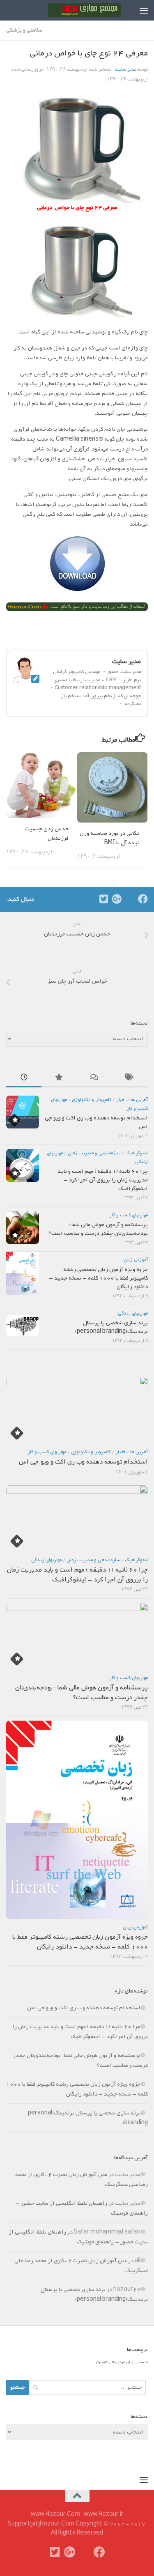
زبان (130, 2362)
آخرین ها (139, 1100)
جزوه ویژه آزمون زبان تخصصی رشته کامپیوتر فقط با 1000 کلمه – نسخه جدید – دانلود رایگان (98, 1278)
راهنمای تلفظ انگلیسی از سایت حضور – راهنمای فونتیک (78, 2237)
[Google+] (117, 899)
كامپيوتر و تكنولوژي (92, 1100)
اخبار (121, 1100)
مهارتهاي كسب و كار (129, 1215)
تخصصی (141, 2362)
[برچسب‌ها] (130, 1079)
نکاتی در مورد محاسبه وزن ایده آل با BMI (109, 838)
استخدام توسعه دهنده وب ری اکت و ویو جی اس (96, 1122)
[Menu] (144, 10)
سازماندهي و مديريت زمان (94, 1153)
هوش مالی (117, 2362)
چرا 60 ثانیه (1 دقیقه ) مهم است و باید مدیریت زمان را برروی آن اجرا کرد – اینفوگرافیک (103, 1180)
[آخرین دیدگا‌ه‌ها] (95, 1079)
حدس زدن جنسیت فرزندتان (47, 834)
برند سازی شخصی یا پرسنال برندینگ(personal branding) (111, 1327)
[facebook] (143, 899)
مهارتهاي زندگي (133, 1313)
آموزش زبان (136, 1260)
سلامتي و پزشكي (24, 30)
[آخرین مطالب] (24, 1079)
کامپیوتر (101, 2362)
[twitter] (103, 899)
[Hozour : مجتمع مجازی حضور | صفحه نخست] (72, 10)
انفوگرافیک (137, 1153)
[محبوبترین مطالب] (59, 1079)
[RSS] (130, 899)
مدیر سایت (126, 69)
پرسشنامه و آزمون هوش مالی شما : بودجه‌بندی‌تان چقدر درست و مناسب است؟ (98, 1229)
